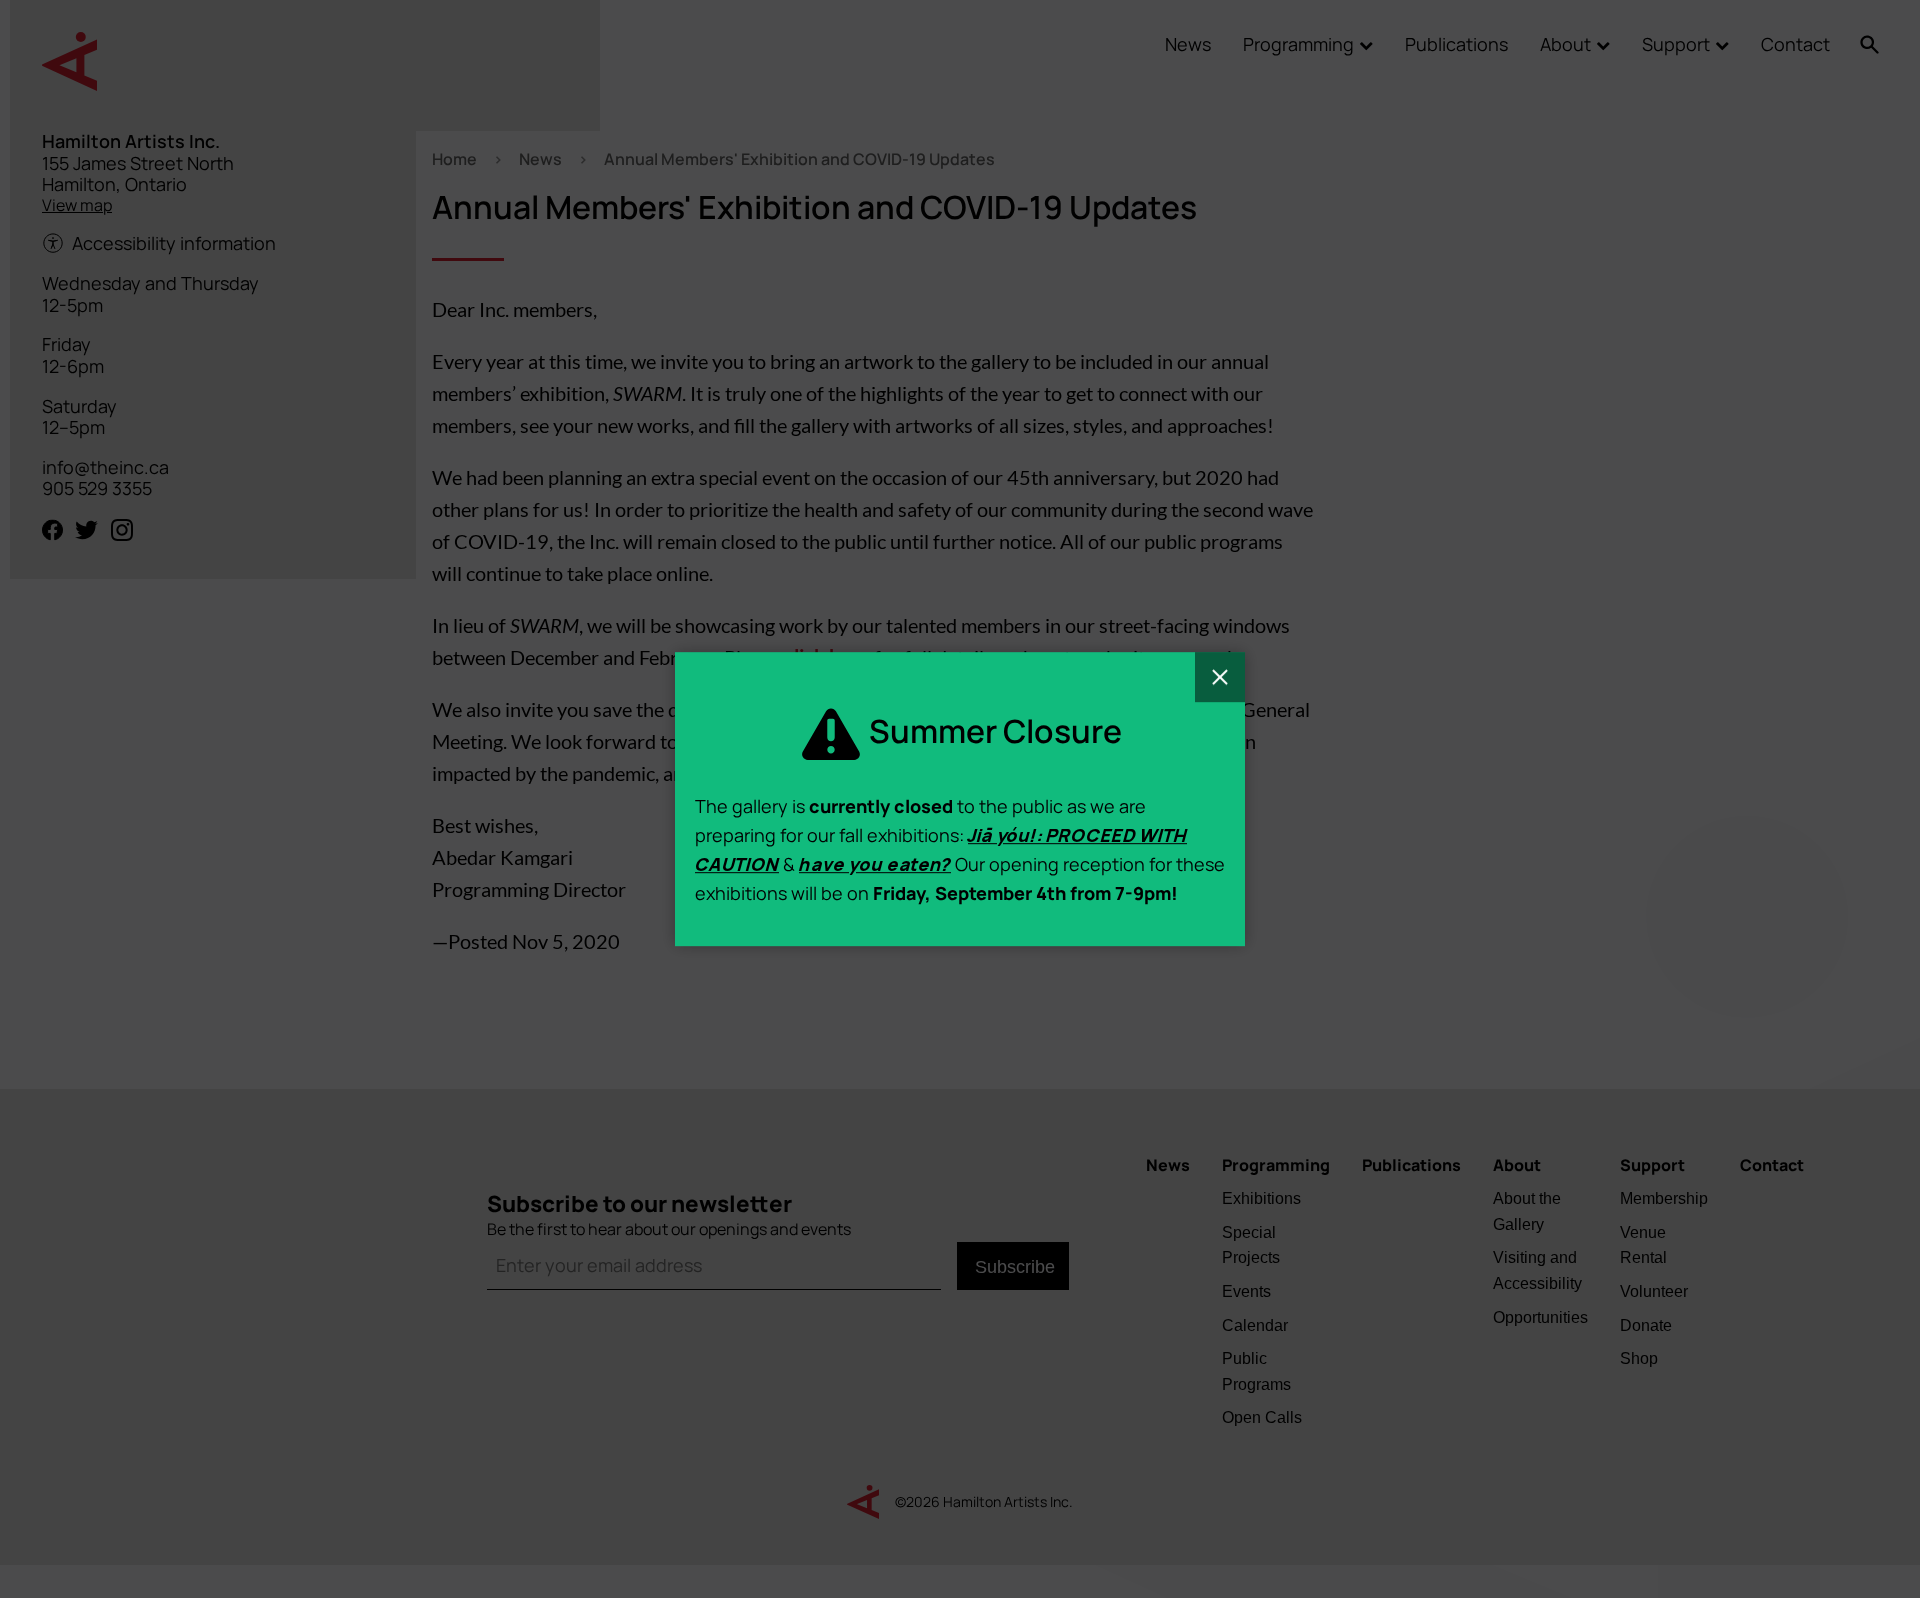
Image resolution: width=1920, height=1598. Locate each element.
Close (1220, 677)
